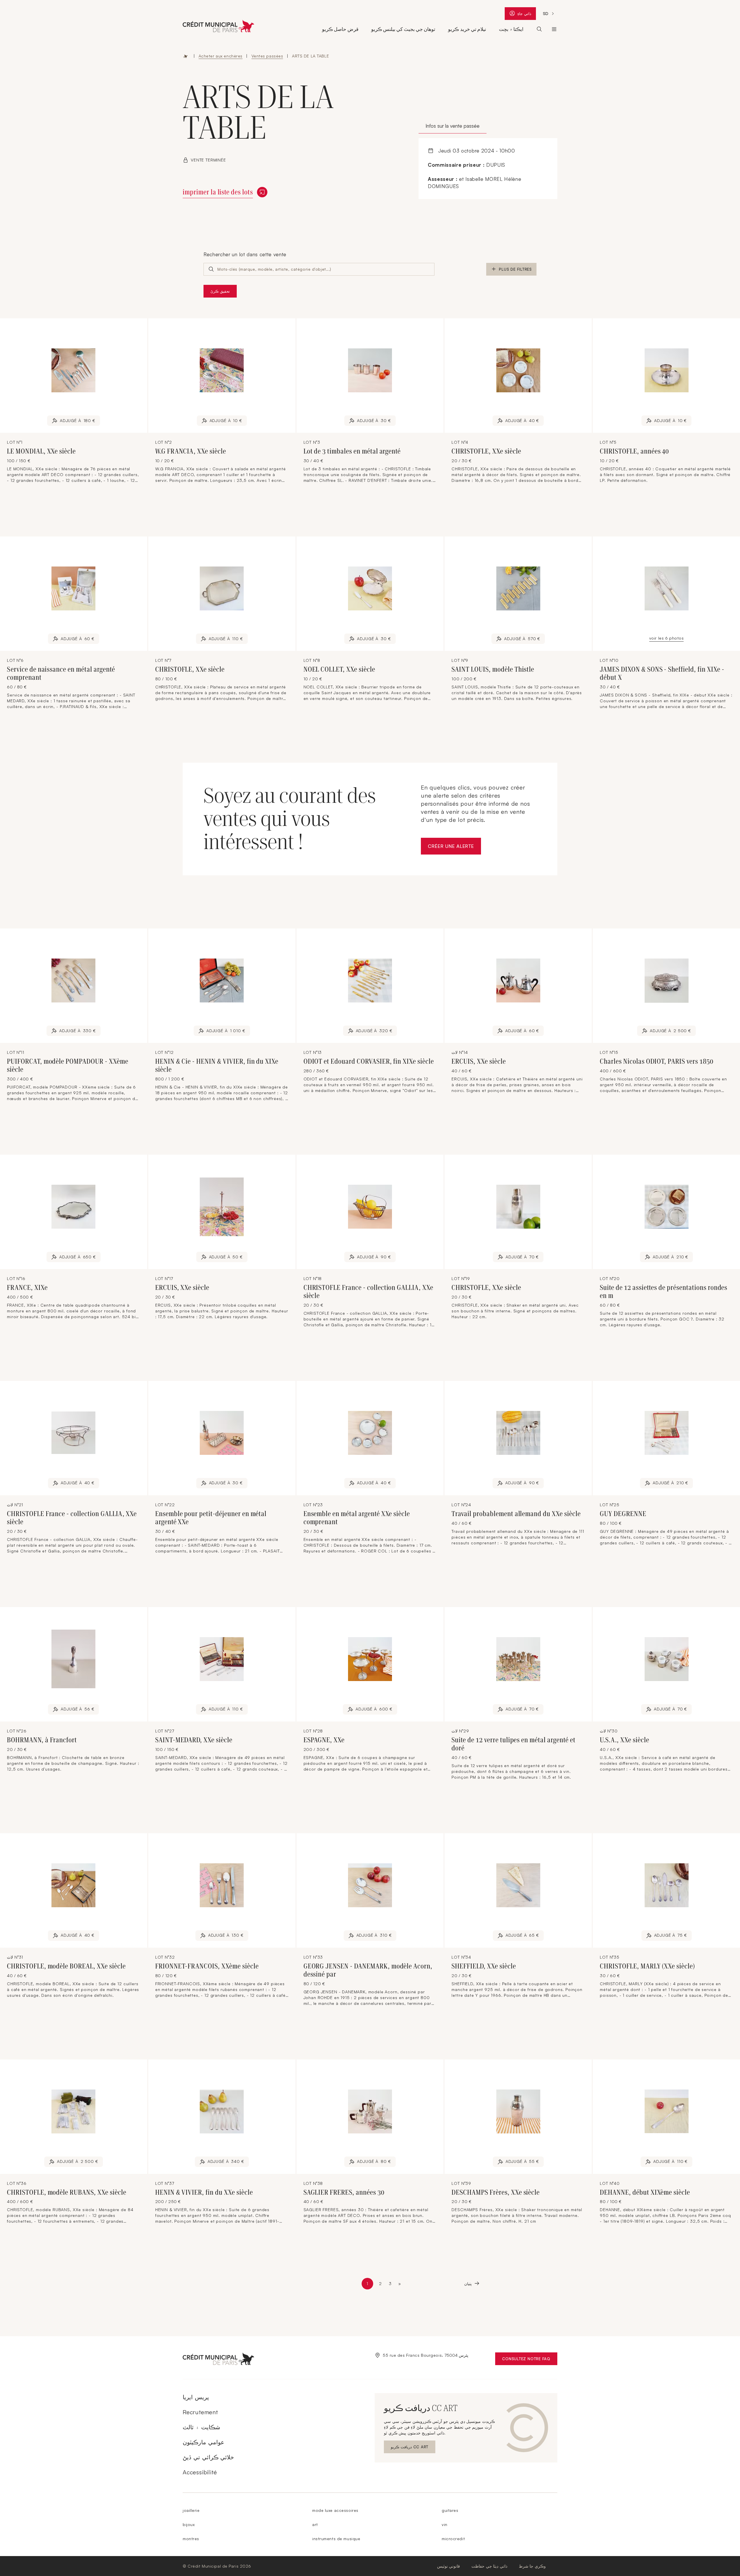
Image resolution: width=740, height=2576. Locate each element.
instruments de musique (336, 2539)
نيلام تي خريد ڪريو (467, 29)
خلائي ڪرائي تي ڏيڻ (208, 2457)
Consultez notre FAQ (530, 2360)
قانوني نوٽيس (449, 2566)
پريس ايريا (196, 2397)
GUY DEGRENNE (623, 1514)
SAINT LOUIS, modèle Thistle (493, 669)
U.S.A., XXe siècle (624, 1740)
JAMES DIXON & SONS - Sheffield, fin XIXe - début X (662, 673)
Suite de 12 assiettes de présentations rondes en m (664, 1292)
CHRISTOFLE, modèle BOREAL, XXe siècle (66, 1966)
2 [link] (381, 2284)
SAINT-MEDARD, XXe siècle (194, 1740)
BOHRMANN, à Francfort (42, 1740)
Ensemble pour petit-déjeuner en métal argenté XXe (211, 1518)
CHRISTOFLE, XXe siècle (486, 451)
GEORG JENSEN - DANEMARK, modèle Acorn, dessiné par (368, 1970)
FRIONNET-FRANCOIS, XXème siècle (207, 1966)
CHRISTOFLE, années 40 (634, 451)
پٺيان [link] (468, 2284)
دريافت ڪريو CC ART (410, 2448)
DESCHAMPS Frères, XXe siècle (496, 2192)
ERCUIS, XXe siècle (479, 1061)
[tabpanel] (488, 169)
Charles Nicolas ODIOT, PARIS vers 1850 (656, 1061)
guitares (450, 2510)
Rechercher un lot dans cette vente (245, 254)
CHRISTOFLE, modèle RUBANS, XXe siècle (67, 2192)
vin (445, 2524)
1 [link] (370, 2285)
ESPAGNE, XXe (324, 1740)
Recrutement (200, 2412)
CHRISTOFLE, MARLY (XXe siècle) (647, 1966)
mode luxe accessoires (335, 2510)
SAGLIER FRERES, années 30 (344, 2192)
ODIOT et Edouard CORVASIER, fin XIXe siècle (369, 1061)
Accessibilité (200, 2472)
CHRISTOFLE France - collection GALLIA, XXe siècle (368, 1292)
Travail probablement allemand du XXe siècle (516, 1514)
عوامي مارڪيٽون (203, 2442)
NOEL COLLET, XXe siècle (339, 669)
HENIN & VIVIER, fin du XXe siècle (204, 2192)
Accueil (186, 56)
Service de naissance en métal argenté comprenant (61, 673)
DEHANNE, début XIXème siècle (645, 2192)
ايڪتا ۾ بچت (511, 29)
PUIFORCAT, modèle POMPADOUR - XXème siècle (68, 1065)
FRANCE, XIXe (27, 1288)
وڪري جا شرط (532, 2566)
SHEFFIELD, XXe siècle (484, 1966)
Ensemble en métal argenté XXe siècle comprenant (357, 1518)
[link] (400, 2284)
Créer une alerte (454, 848)
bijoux (189, 2524)
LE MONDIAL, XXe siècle (41, 451)
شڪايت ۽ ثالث (201, 2427)
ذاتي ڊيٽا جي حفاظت (489, 2566)
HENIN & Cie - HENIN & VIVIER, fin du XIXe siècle (217, 1065)
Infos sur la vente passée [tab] (453, 126)
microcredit (453, 2539)
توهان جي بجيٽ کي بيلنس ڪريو (403, 29)
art (315, 2524)
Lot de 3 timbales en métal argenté (352, 451)
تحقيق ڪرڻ (220, 291)
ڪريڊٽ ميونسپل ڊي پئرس (554, 29)
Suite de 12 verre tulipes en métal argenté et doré (513, 1744)
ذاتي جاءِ (526, 15)
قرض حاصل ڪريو (340, 29)
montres (191, 2539)
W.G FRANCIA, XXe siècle (191, 451)
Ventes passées (267, 56)
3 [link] (391, 2284)
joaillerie (191, 2510)
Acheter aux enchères (221, 56)
